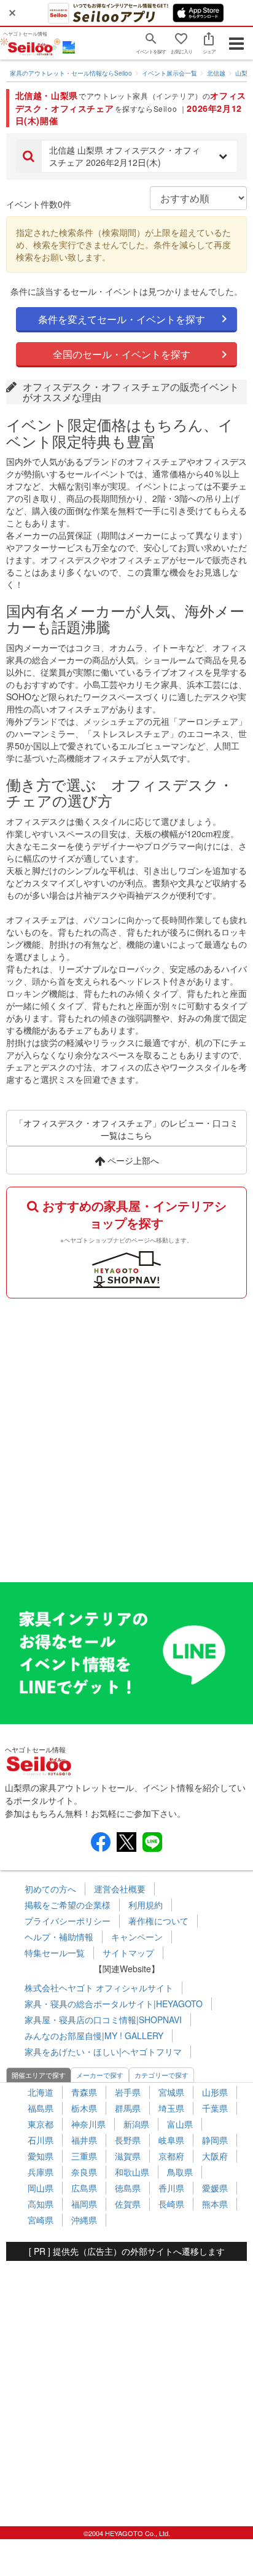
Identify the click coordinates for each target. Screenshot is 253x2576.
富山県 (180, 2124)
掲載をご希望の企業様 (68, 1905)
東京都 (41, 2124)
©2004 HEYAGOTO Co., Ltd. (127, 2533)
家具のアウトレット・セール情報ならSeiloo (71, 73)
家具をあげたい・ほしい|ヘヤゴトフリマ (103, 2051)
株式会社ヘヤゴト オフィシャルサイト (99, 1988)
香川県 (171, 2188)
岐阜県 (171, 2140)
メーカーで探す (100, 2075)
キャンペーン (137, 1937)
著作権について (158, 1921)
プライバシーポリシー (68, 1921)
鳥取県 (180, 2172)
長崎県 (171, 2204)
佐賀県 (128, 2204)
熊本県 (215, 2204)
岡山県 (41, 2188)
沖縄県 (84, 2220)
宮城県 (171, 2092)
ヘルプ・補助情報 (59, 1937)
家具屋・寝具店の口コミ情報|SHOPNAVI (103, 2020)
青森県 (84, 2092)
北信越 (216, 73)
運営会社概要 (120, 1889)
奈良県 (84, 2172)
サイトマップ (128, 1953)
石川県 (41, 2140)
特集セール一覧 (55, 1953)
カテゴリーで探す (162, 2075)
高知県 (41, 2204)
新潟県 (136, 2124)
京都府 (171, 2156)
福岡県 (84, 2204)
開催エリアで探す (39, 2075)
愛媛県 (215, 2188)
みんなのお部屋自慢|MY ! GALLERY (94, 2035)
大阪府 (215, 2156)
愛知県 (41, 2156)
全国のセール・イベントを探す (122, 354)
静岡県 (215, 2140)
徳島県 (128, 2188)
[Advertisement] (126, 1437)
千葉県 (215, 2108)
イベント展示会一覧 (169, 73)
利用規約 (146, 1905)
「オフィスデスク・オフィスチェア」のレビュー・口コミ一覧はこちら (126, 1129)
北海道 (41, 2092)
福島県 (41, 2108)
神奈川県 (88, 2124)
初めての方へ (50, 1889)
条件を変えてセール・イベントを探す (122, 319)
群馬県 (128, 2108)
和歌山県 (132, 2172)
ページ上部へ (132, 1160)
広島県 (84, 2188)
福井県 (84, 2140)
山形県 (215, 2092)
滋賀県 (128, 2156)
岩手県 (128, 2092)
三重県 (84, 2156)
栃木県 (84, 2108)
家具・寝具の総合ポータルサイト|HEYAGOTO (114, 2004)
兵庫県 (41, 2172)
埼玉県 (171, 2108)
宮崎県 (41, 2220)
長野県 (128, 2140)
